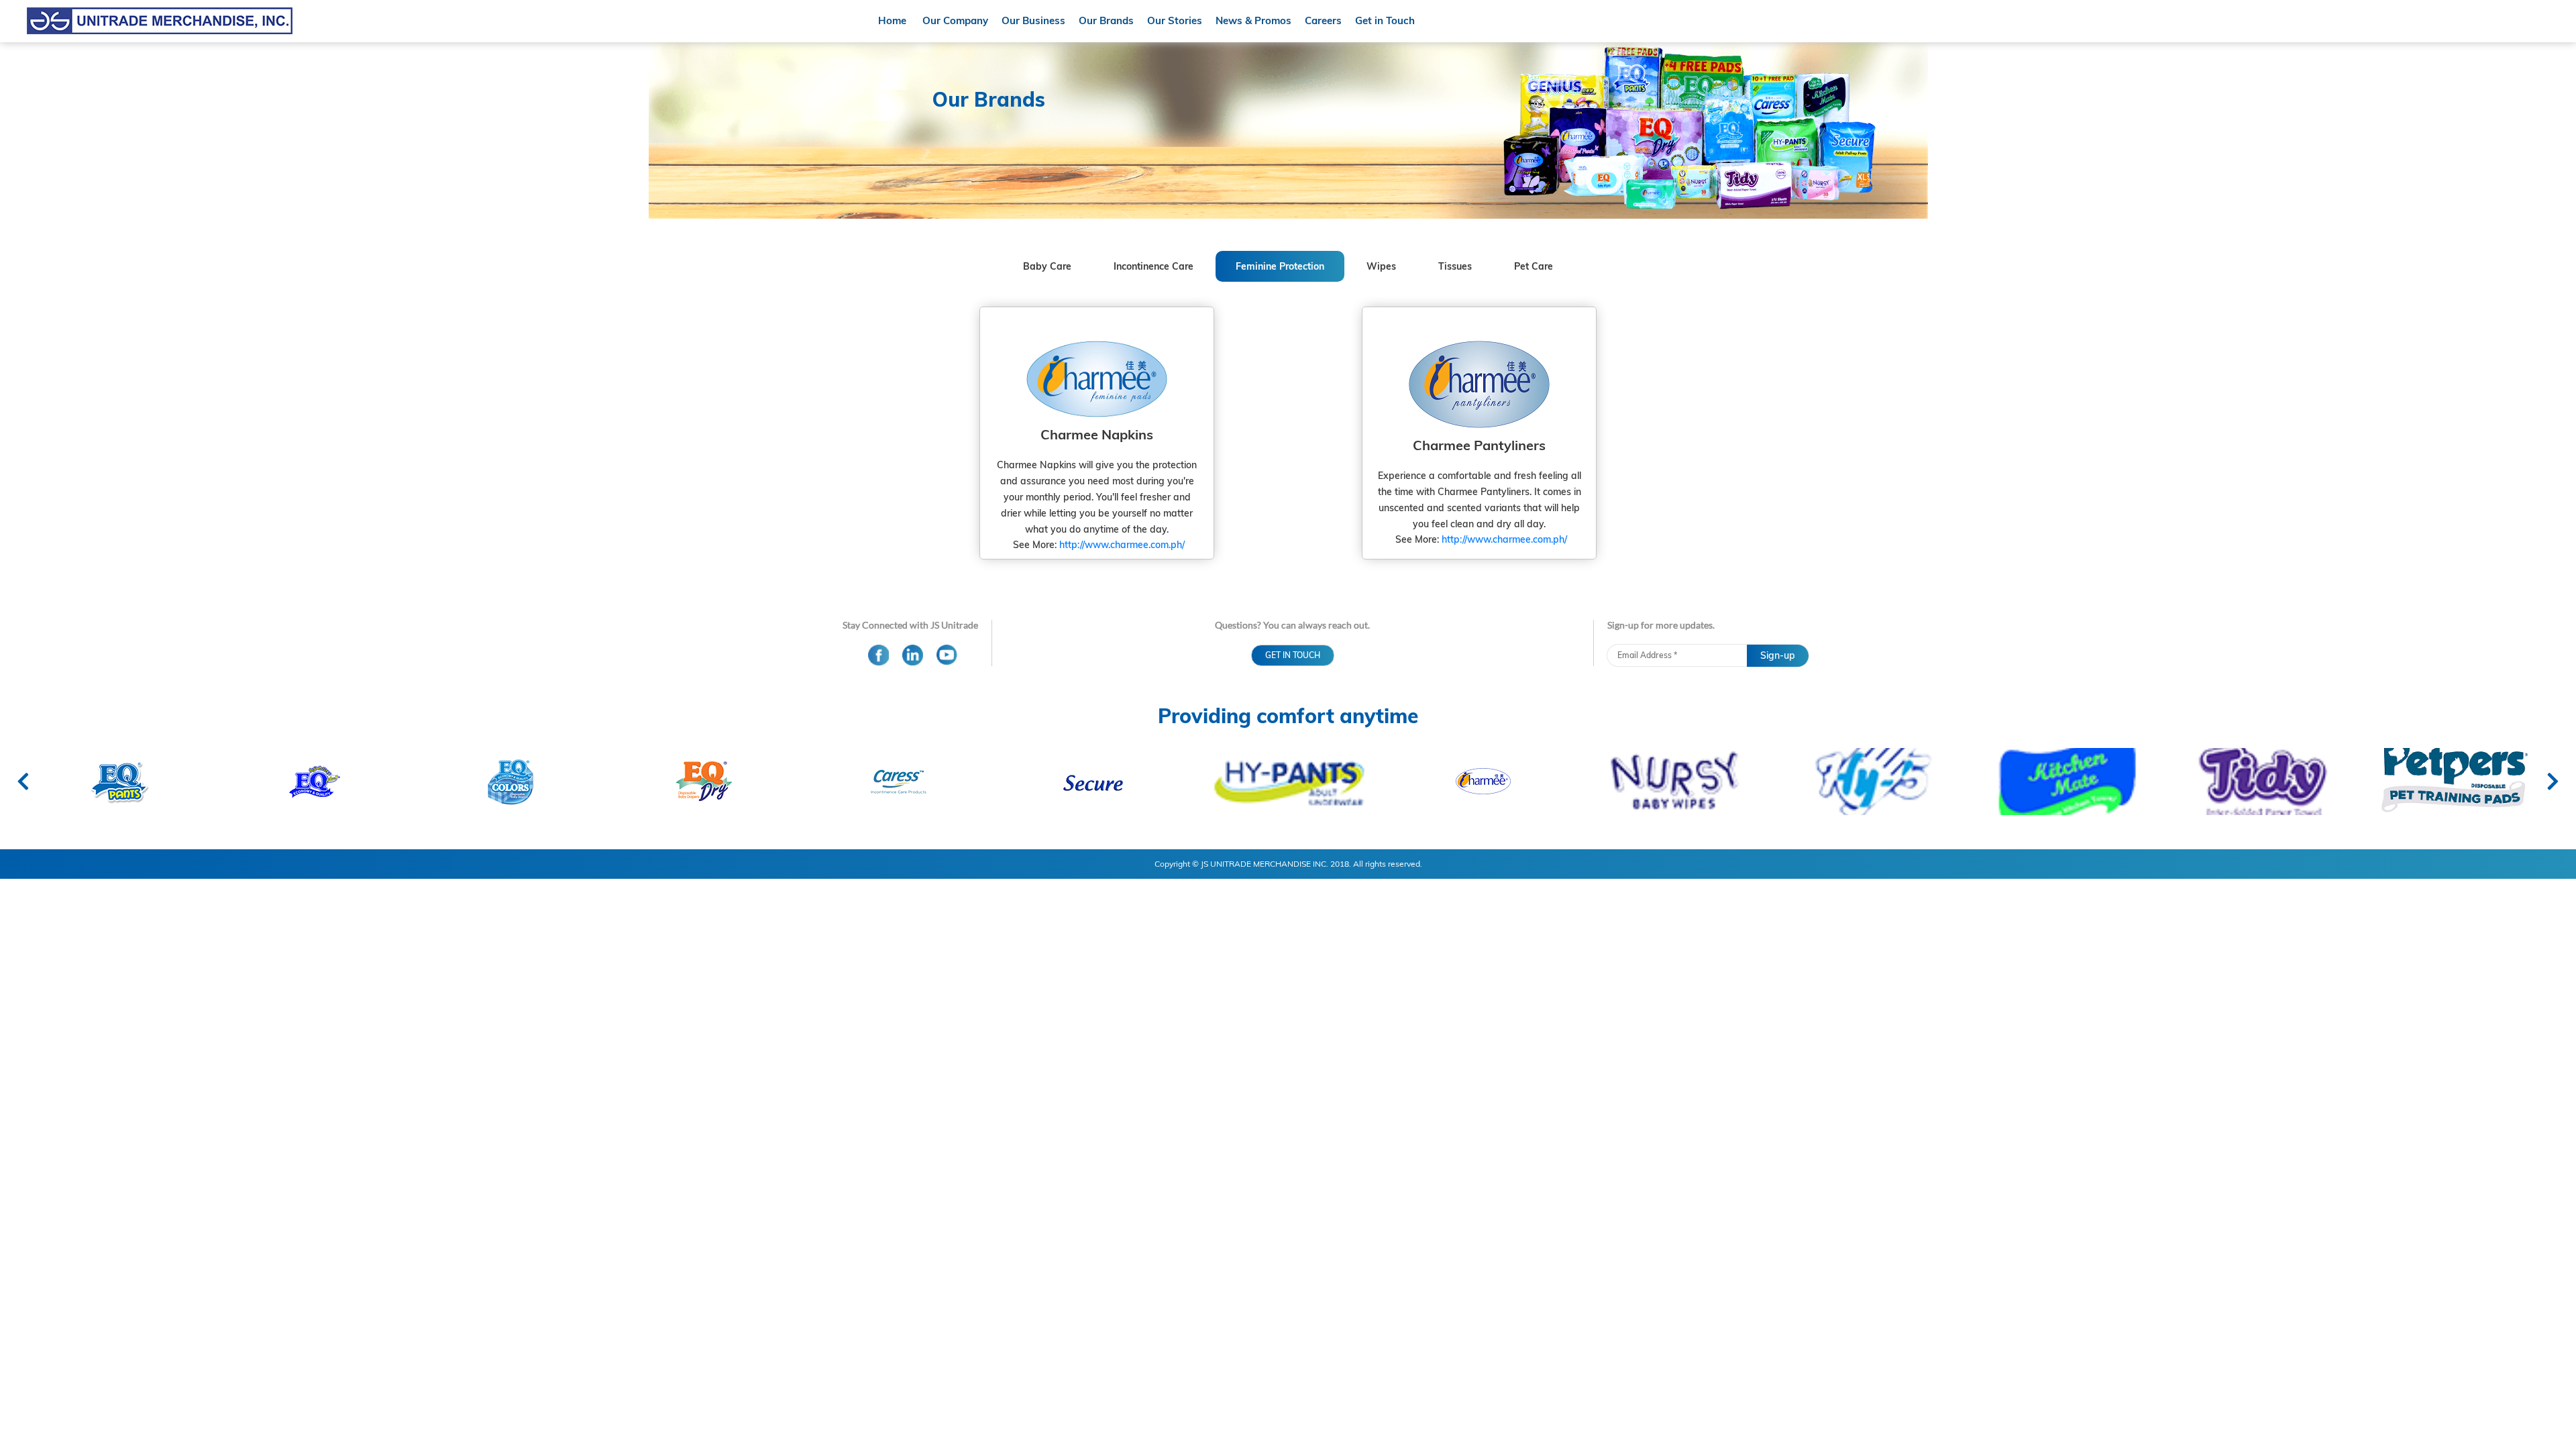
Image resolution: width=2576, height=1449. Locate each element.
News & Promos (1253, 20)
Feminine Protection (1280, 266)
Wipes (1381, 266)
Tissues (1455, 266)
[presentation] (23, 782)
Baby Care (1047, 266)
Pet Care (1534, 266)
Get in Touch (1385, 20)
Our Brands (1106, 20)
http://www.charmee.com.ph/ (1122, 545)
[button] (1293, 655)
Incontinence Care (1153, 266)
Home (892, 20)
